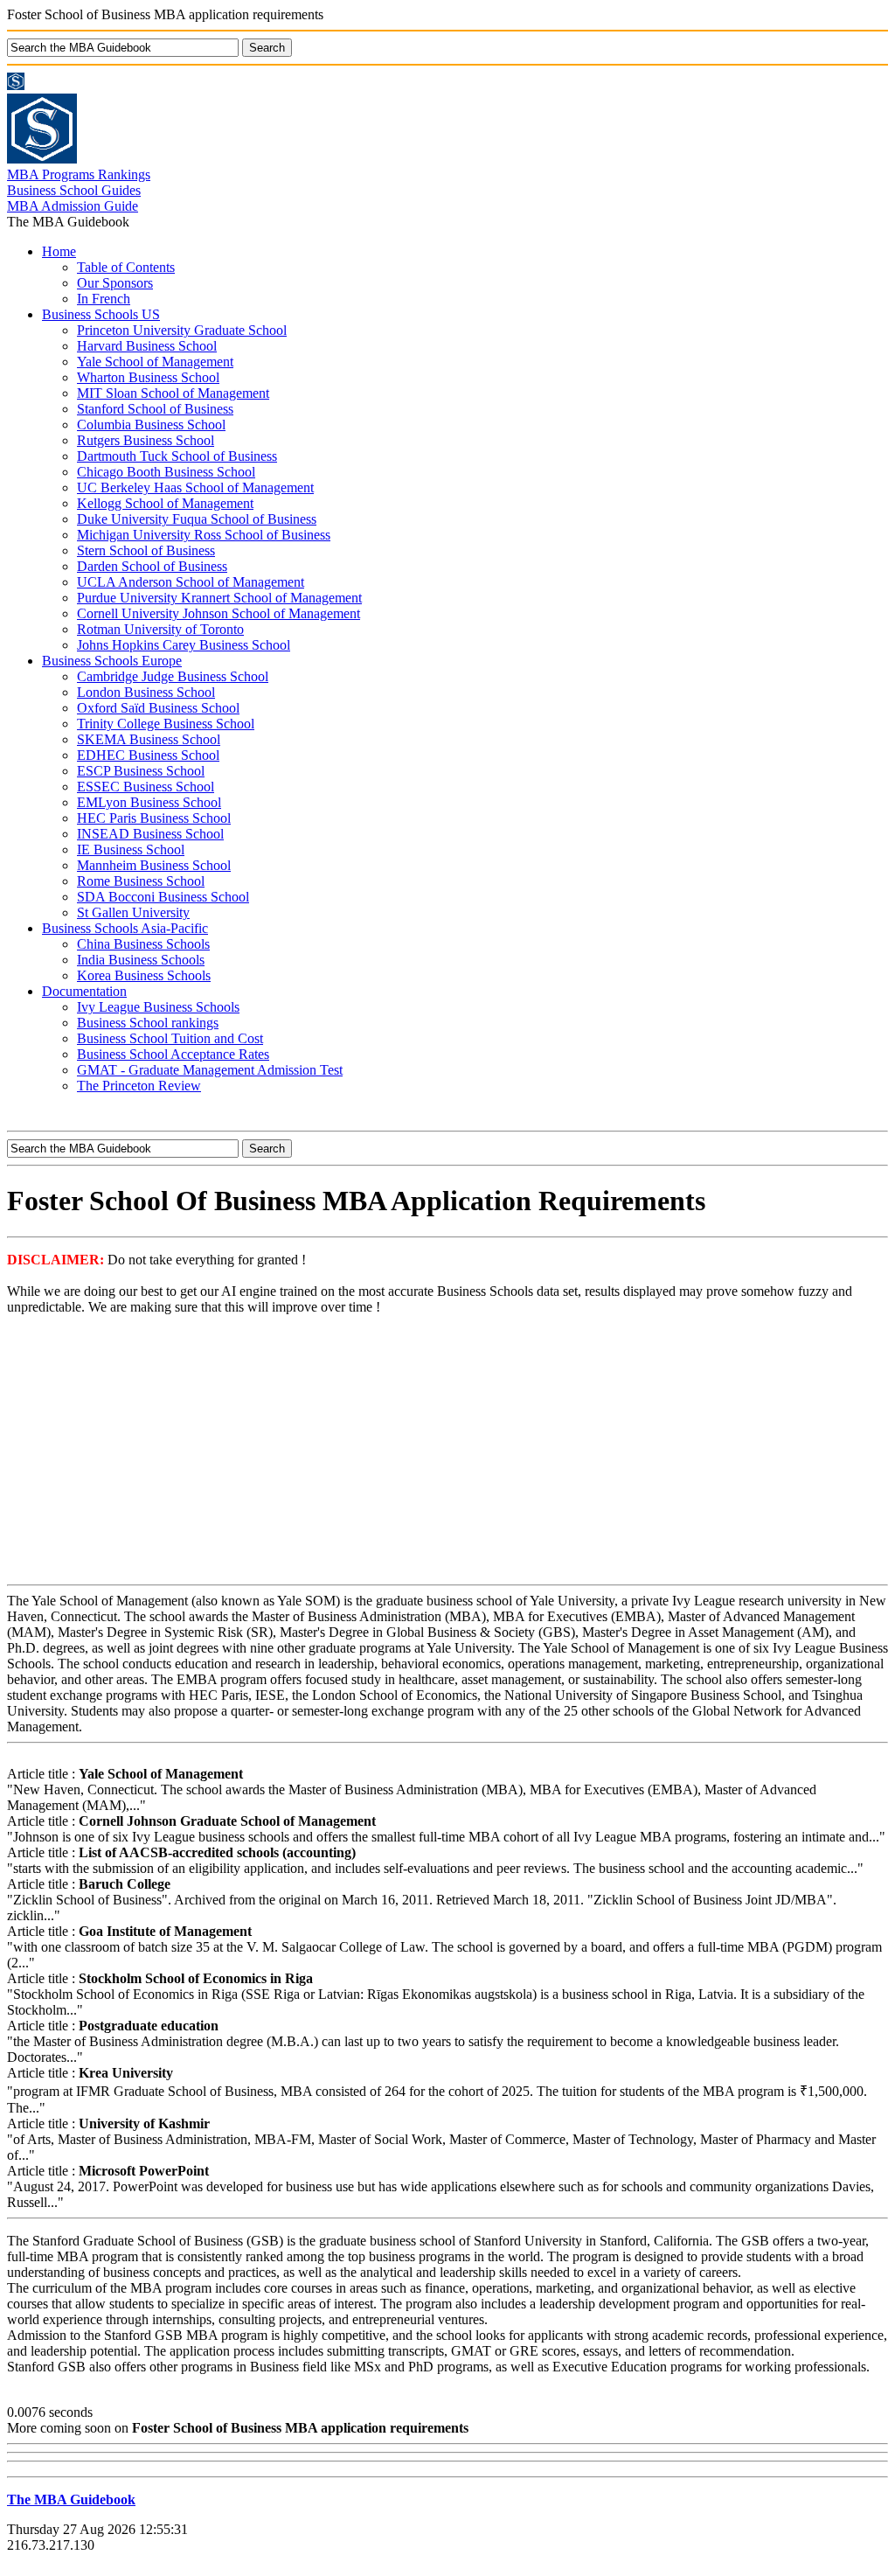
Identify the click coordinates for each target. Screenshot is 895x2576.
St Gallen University (133, 912)
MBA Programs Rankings (79, 174)
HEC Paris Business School (154, 818)
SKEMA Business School (149, 739)
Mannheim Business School (154, 865)
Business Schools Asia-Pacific (125, 928)
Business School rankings (148, 1023)
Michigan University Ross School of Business (204, 535)
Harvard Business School (147, 346)
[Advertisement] (447, 1452)
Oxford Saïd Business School (158, 708)
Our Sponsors (115, 283)
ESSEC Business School (146, 787)
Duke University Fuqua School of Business (197, 519)
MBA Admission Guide (73, 206)
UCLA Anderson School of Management (191, 582)
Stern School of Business (146, 550)
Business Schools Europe (112, 661)
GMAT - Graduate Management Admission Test (210, 1070)
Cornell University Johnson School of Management (219, 613)
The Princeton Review (139, 1086)
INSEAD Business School (150, 834)
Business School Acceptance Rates (173, 1054)
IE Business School (131, 849)
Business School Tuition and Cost (170, 1038)
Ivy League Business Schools (158, 1007)
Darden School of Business (152, 566)
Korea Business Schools (144, 975)
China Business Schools (143, 944)
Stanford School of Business (155, 409)
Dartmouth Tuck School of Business (177, 456)
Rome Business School (141, 881)
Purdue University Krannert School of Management (219, 598)
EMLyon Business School (149, 802)
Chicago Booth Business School (166, 472)
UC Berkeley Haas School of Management (195, 487)
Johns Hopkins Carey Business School (184, 645)
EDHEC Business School (148, 755)
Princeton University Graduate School (182, 330)
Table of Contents (126, 267)
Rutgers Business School (146, 440)
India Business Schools (141, 960)
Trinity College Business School (166, 724)
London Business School (146, 692)
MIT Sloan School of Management (173, 393)
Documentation (84, 991)
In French (104, 299)
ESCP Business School (141, 771)
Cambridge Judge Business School (173, 676)
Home (59, 251)
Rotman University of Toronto (160, 629)
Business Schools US (101, 314)
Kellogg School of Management (165, 503)
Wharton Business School (148, 377)
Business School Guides (74, 190)
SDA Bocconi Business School (163, 897)
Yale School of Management (155, 362)
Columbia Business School (151, 425)
